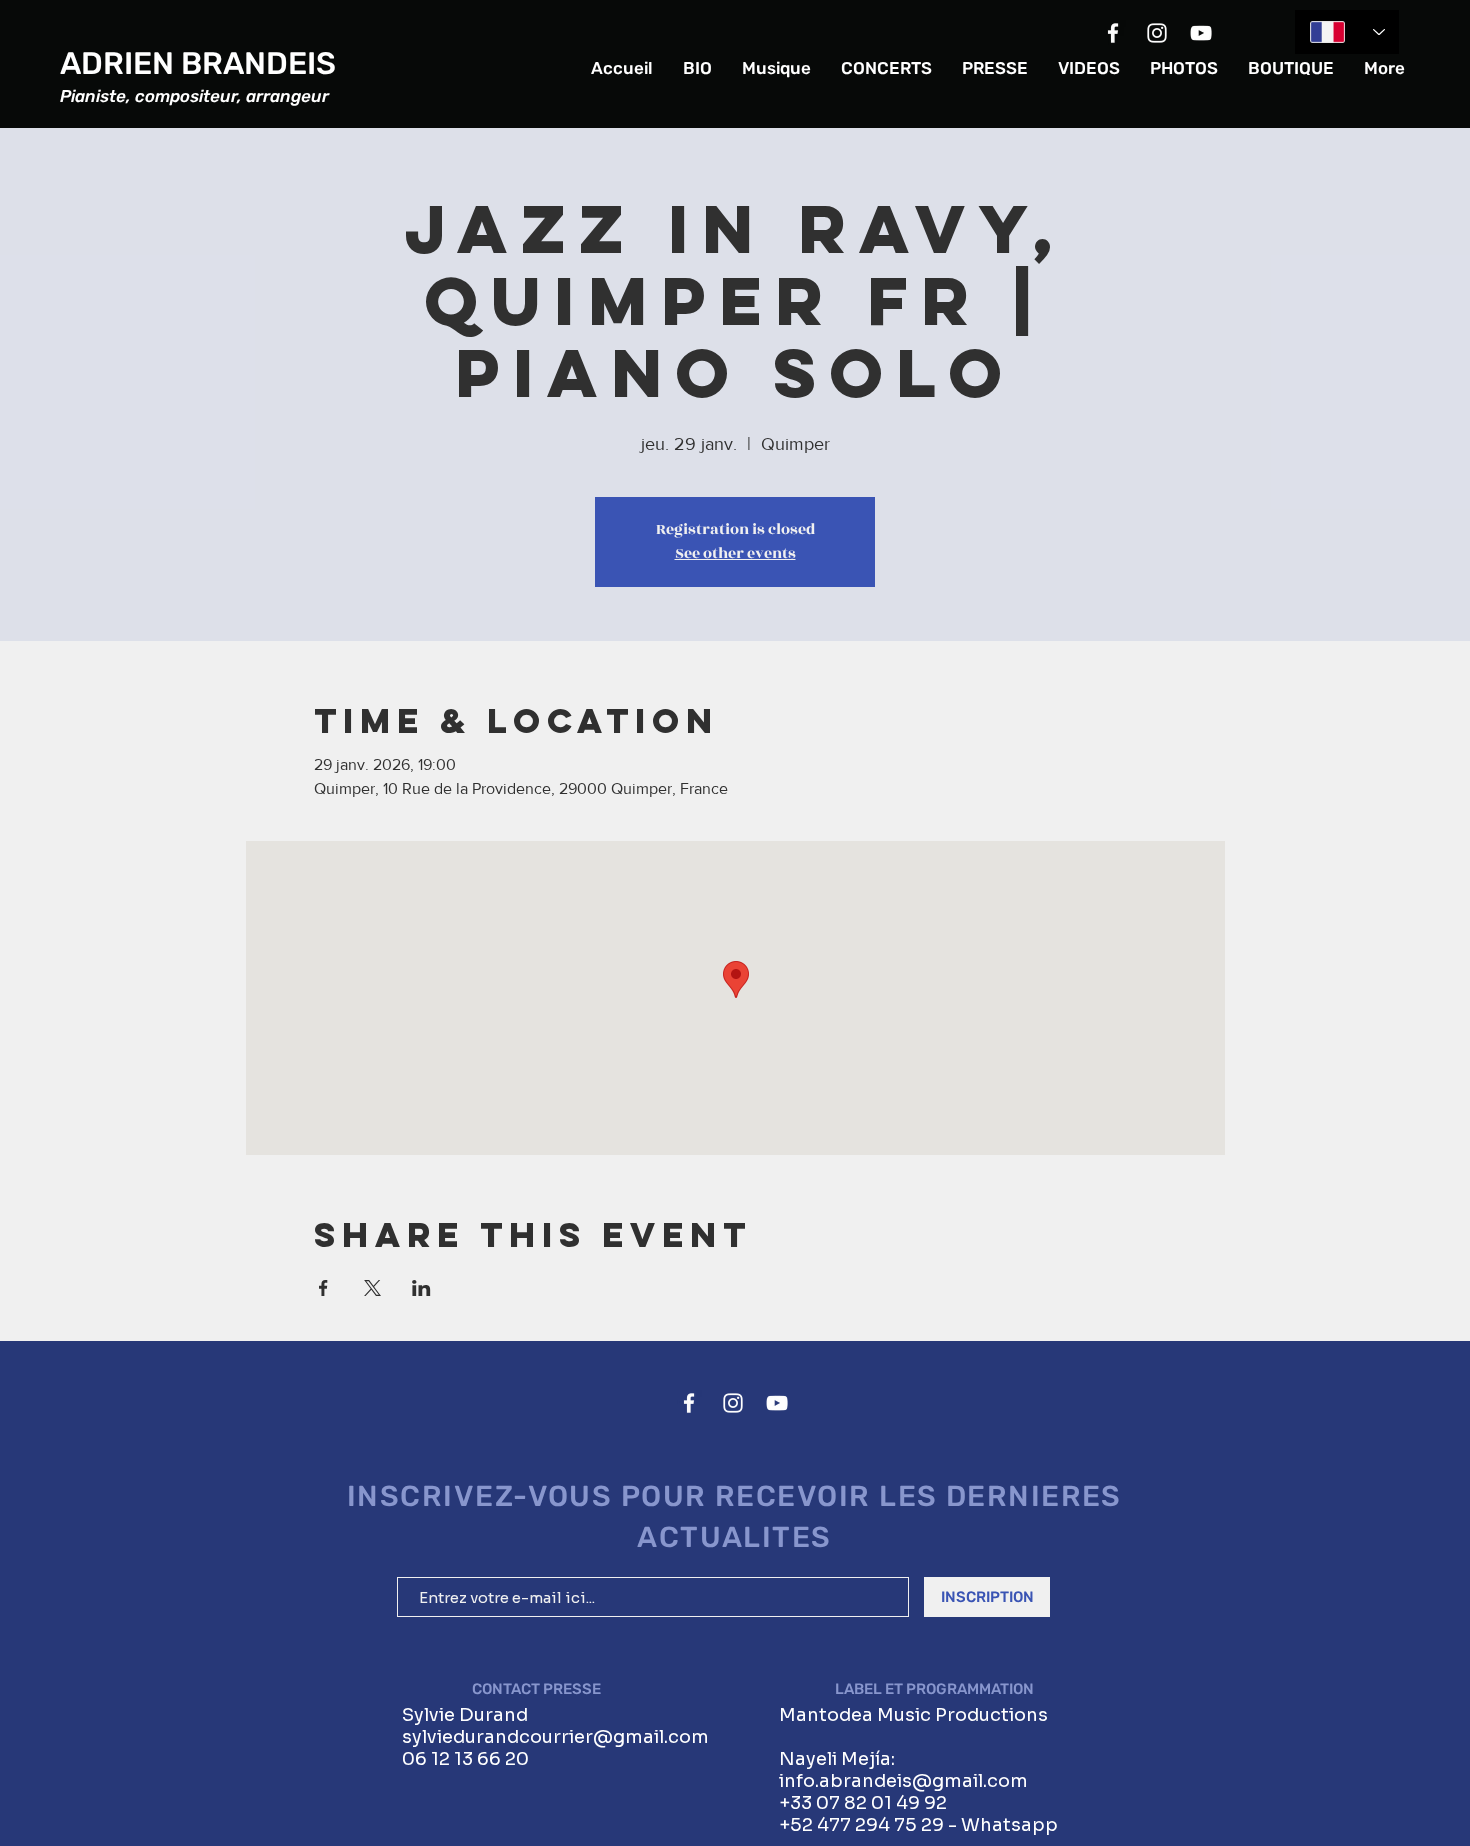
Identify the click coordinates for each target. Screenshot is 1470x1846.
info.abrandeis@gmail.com (903, 1781)
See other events (735, 553)
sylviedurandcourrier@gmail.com (555, 1737)
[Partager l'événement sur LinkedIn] (421, 1288)
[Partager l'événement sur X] (372, 1288)
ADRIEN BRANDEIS (198, 63)
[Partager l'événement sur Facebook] (323, 1288)
